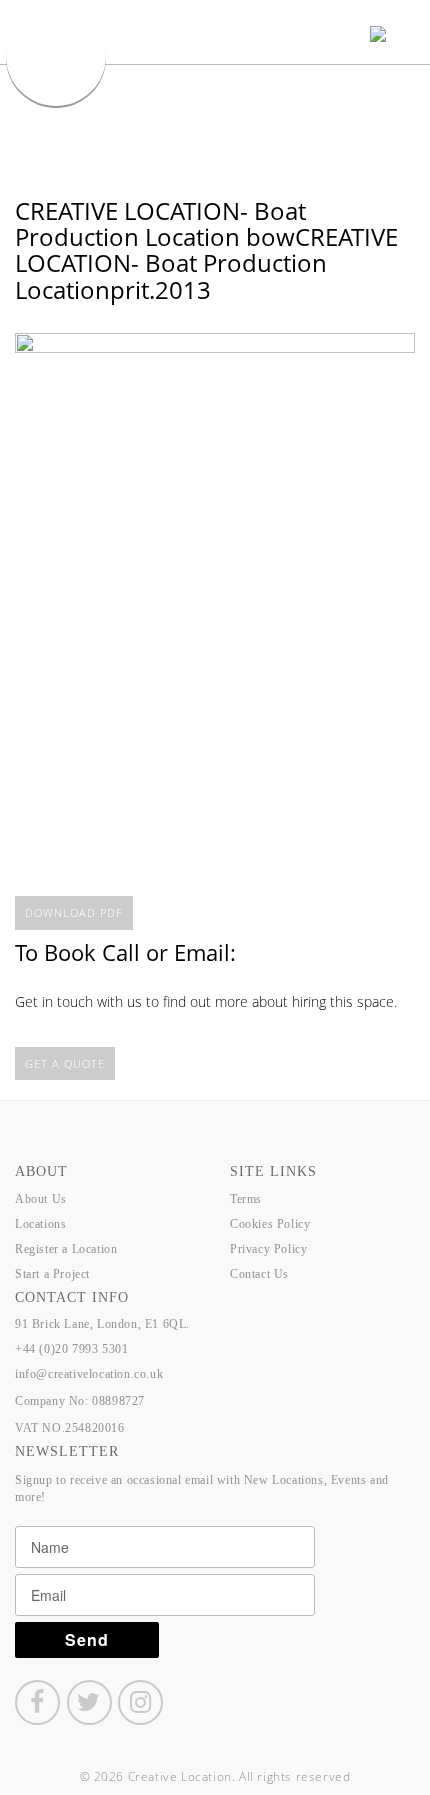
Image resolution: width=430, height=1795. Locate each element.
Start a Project (52, 1274)
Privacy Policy (268, 1249)
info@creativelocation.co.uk (89, 1374)
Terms (246, 1199)
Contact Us (259, 1274)
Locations (40, 1224)
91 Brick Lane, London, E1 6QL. (102, 1324)
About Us (41, 1199)
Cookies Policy (270, 1224)
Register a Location (66, 1249)
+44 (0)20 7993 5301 (71, 1349)
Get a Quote (65, 1063)
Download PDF (74, 912)
